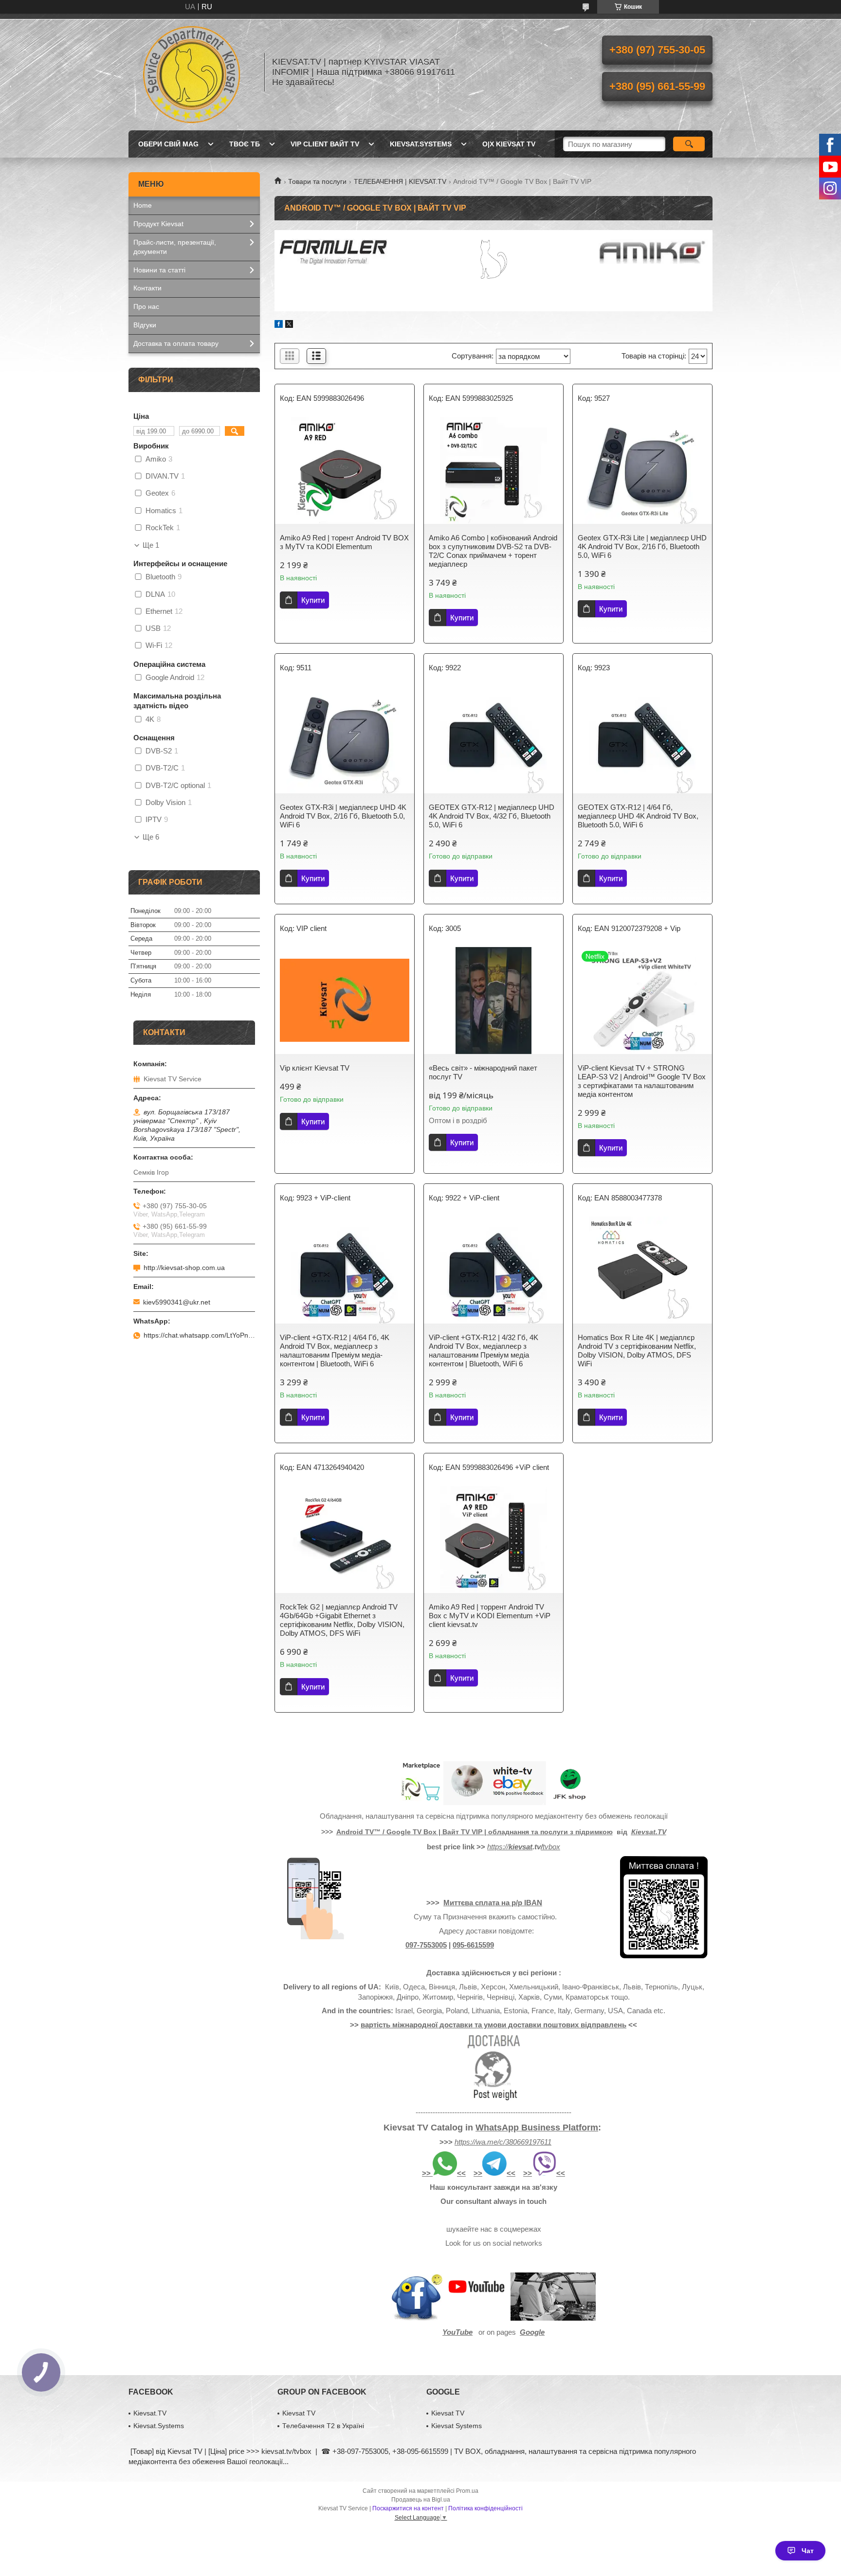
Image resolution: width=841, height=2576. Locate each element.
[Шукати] (689, 144)
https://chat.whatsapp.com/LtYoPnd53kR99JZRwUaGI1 (199, 1335)
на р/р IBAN (522, 1903)
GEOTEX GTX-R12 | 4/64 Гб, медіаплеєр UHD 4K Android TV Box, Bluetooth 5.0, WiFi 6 (638, 816)
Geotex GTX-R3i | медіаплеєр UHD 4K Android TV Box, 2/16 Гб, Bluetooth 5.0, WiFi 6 (343, 816)
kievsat (521, 1847)
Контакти (147, 288)
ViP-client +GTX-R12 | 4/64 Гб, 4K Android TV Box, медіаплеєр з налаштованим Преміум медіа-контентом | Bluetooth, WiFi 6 (335, 1351)
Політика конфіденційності (485, 2508)
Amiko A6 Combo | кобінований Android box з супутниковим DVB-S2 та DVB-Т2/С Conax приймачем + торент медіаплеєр (493, 551)
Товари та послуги (317, 181)
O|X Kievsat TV (509, 144)
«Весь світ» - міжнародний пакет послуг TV (483, 1072)
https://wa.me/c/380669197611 (503, 2142)
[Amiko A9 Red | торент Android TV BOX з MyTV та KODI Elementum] (345, 470)
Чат (808, 2551)
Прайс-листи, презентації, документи (175, 247)
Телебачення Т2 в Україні (323, 2426)
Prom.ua (467, 2491)
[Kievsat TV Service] (192, 72)
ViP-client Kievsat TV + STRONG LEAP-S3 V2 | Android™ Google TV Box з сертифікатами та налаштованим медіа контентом (642, 1081)
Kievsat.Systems (421, 144)
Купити (313, 600)
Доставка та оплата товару (176, 343)
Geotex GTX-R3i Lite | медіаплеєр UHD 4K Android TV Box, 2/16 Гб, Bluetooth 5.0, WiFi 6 (642, 546)
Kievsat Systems (457, 2426)
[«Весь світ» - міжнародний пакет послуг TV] (494, 1001)
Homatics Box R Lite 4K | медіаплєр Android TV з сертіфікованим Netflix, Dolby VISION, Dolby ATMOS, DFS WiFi (637, 1351)
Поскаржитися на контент (408, 2508)
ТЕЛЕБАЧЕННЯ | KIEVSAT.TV (400, 181)
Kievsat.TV (150, 2413)
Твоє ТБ (245, 144)
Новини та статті (159, 270)
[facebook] (279, 325)
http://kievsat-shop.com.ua (184, 1268)
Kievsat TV (299, 2413)
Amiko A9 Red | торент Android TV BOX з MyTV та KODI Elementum (344, 542)
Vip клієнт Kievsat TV (315, 1068)
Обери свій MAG (168, 144)
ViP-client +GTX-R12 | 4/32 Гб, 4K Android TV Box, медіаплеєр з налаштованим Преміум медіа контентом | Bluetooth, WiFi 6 (484, 1351)
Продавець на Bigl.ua (421, 2500)
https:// (498, 1847)
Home (143, 205)
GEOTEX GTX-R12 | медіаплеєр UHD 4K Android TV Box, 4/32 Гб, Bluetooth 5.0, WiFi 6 (492, 816)
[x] (289, 325)
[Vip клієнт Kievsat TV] (345, 1001)
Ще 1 (151, 545)
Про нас (146, 306)
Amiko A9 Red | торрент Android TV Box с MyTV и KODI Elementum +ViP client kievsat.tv (490, 1616)
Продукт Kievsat (158, 224)
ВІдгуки (145, 325)
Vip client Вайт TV (325, 144)
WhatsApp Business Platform (537, 2128)
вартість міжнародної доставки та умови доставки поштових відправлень (494, 2025)
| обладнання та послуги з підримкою (548, 1832)
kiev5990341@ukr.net (177, 1302)
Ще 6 (151, 837)
